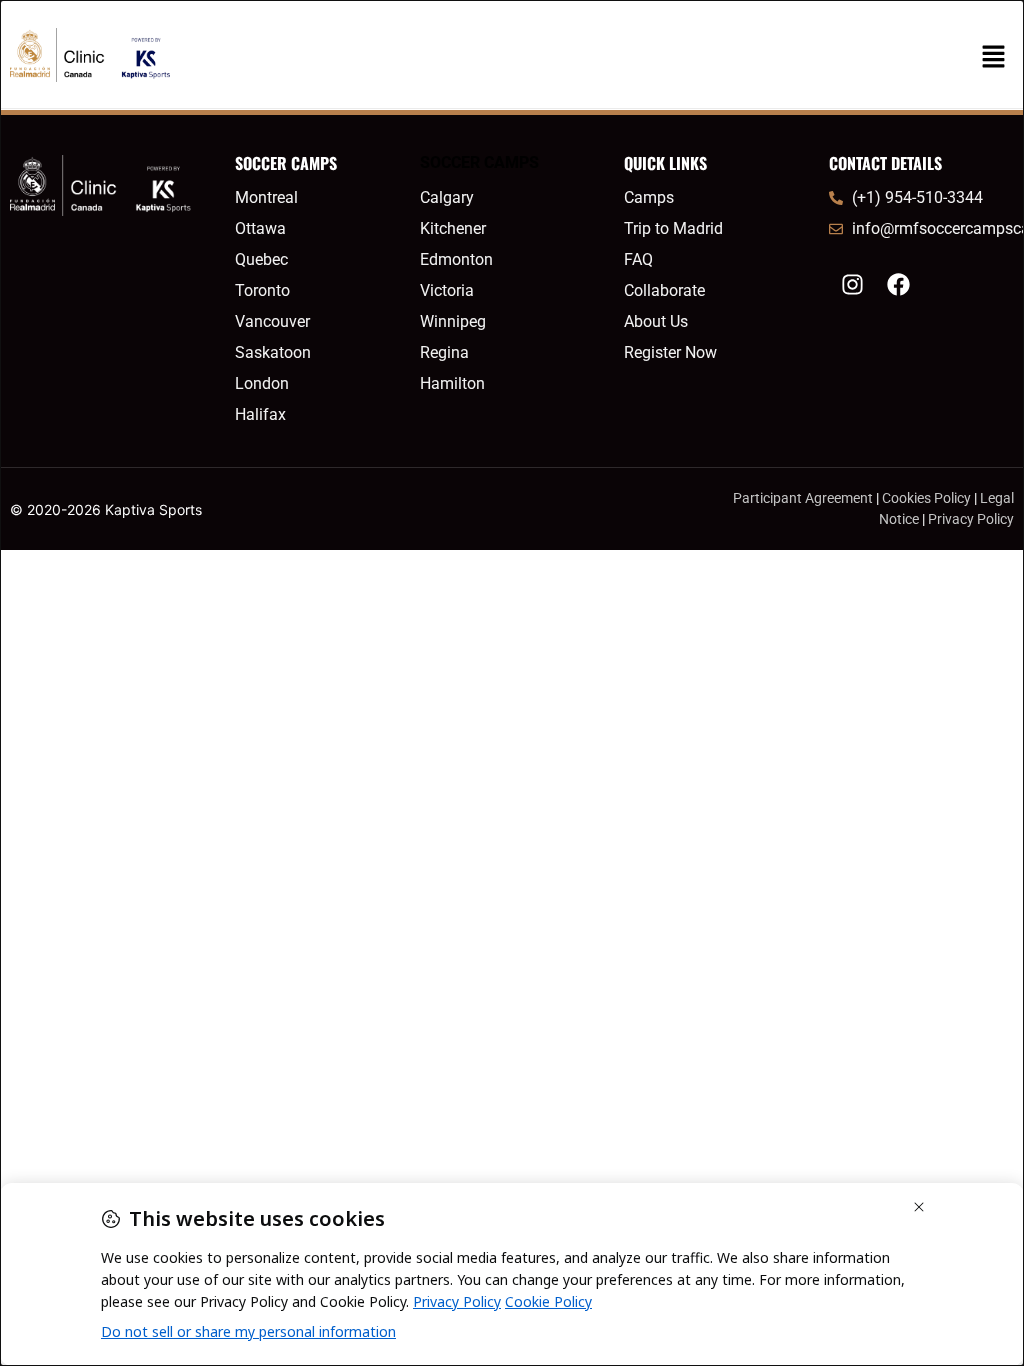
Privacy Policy (971, 519)
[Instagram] (852, 284)
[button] (994, 57)
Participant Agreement (803, 498)
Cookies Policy (926, 498)
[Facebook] (898, 284)
